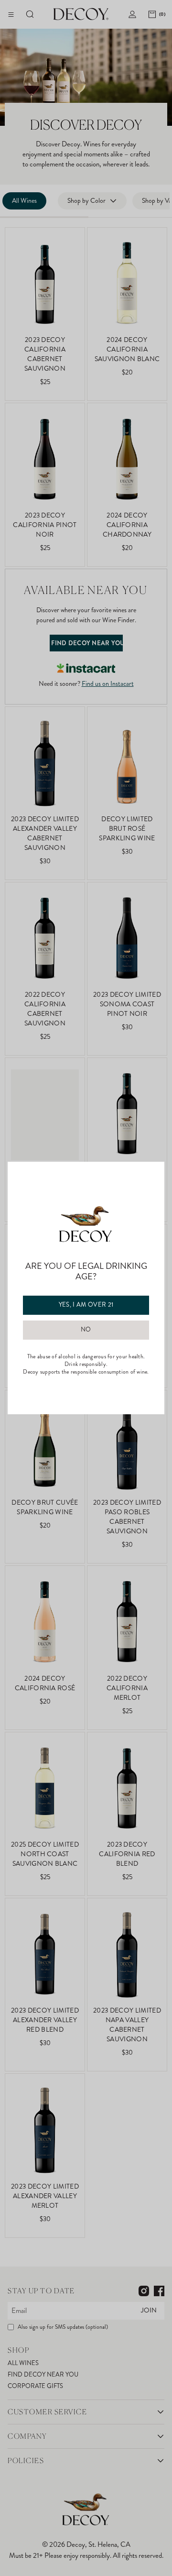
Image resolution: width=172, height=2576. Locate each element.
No (86, 1330)
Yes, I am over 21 (86, 1305)
